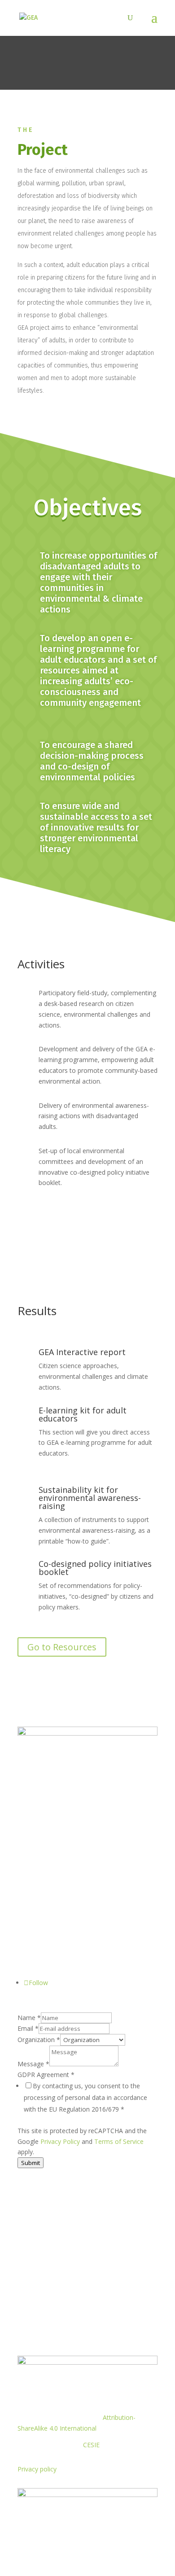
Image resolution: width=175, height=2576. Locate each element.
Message (33, 2064)
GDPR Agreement (46, 2075)
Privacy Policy (60, 2141)
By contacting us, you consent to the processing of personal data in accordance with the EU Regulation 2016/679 (85, 2097)
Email (28, 2028)
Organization (39, 2040)
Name (29, 2018)
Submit (31, 2163)
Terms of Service (119, 2141)
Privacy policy (37, 2469)
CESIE (91, 2445)
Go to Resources (62, 1647)
